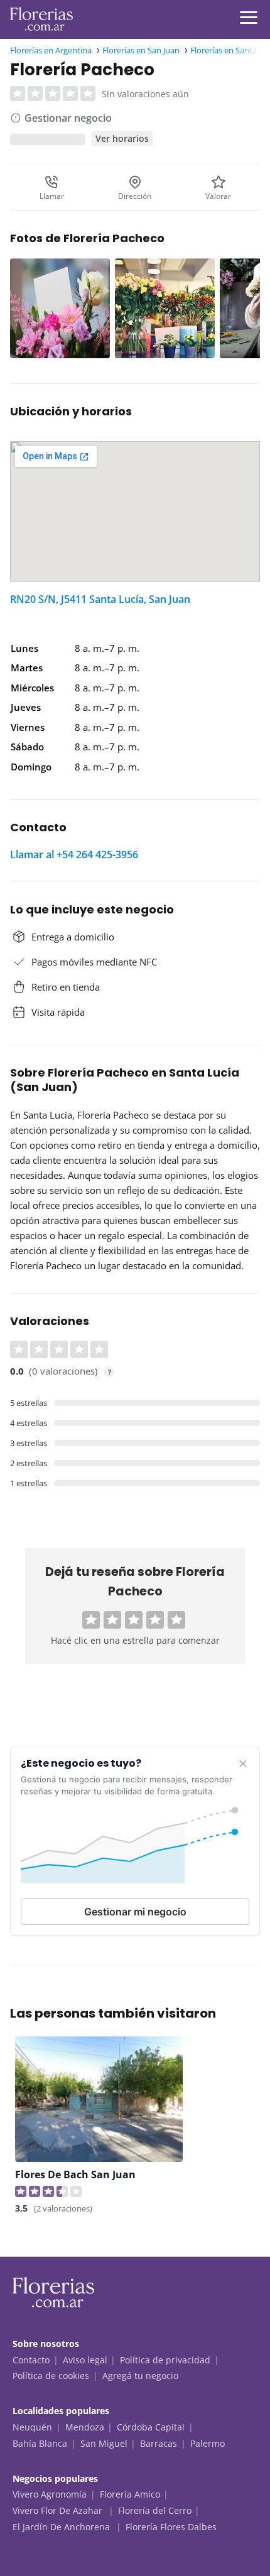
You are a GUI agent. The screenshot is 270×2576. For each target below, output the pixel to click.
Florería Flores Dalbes (171, 2527)
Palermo (208, 2443)
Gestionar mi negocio (135, 1912)
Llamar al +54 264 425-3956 (74, 854)
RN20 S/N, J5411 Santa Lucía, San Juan (100, 599)
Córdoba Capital (151, 2427)
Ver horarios (122, 138)
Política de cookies (51, 2376)
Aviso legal (85, 2360)
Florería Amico (130, 2494)
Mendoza (85, 2427)
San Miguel (104, 2443)
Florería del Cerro (155, 2510)
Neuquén (32, 2427)
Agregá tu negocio (140, 2376)
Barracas (159, 2443)
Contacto (31, 2360)
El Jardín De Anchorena (62, 2527)
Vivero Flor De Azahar (59, 2510)
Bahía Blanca (40, 2443)
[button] (91, 1620)
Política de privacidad (165, 2360)
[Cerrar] (243, 1764)
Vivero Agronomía (50, 2494)
